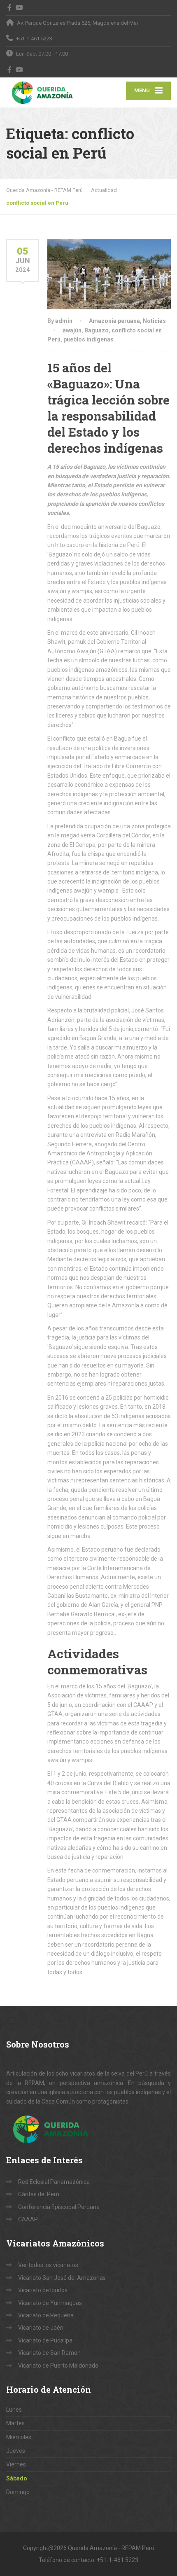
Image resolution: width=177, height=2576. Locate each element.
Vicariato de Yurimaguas (50, 2303)
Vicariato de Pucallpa (45, 2340)
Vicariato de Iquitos (43, 2290)
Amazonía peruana (114, 321)
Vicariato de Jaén (41, 2328)
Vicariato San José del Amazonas (62, 2278)
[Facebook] (10, 7)
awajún (72, 330)
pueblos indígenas (88, 339)
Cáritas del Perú (39, 2194)
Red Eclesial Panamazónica (54, 2182)
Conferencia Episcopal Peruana (59, 2207)
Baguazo (97, 330)
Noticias (154, 321)
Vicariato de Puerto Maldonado (58, 2366)
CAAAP (28, 2219)
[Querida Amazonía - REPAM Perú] (47, 92)
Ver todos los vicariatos (48, 2265)
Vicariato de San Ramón (49, 2353)
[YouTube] (20, 7)
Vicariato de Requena (46, 2315)
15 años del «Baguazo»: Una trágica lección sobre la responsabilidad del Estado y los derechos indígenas (108, 408)
